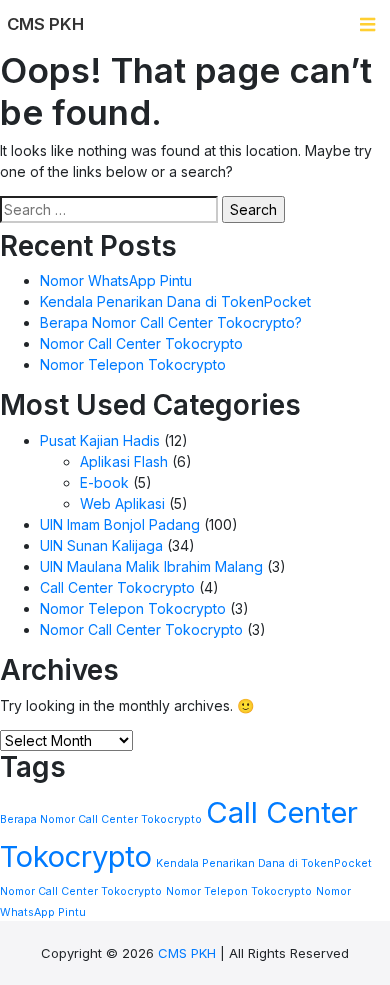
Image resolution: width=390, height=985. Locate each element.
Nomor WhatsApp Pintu (116, 280)
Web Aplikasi (122, 503)
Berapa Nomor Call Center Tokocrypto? (171, 322)
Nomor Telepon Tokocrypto (133, 364)
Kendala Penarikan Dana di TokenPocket (175, 301)
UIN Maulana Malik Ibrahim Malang (151, 566)
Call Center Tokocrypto (117, 587)
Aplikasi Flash (124, 461)
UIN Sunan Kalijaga (101, 545)
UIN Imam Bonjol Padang (120, 524)
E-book (104, 482)
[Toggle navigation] (367, 24)
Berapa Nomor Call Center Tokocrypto (101, 819)
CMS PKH (187, 953)
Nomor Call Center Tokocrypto (141, 343)
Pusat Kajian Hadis (100, 440)
